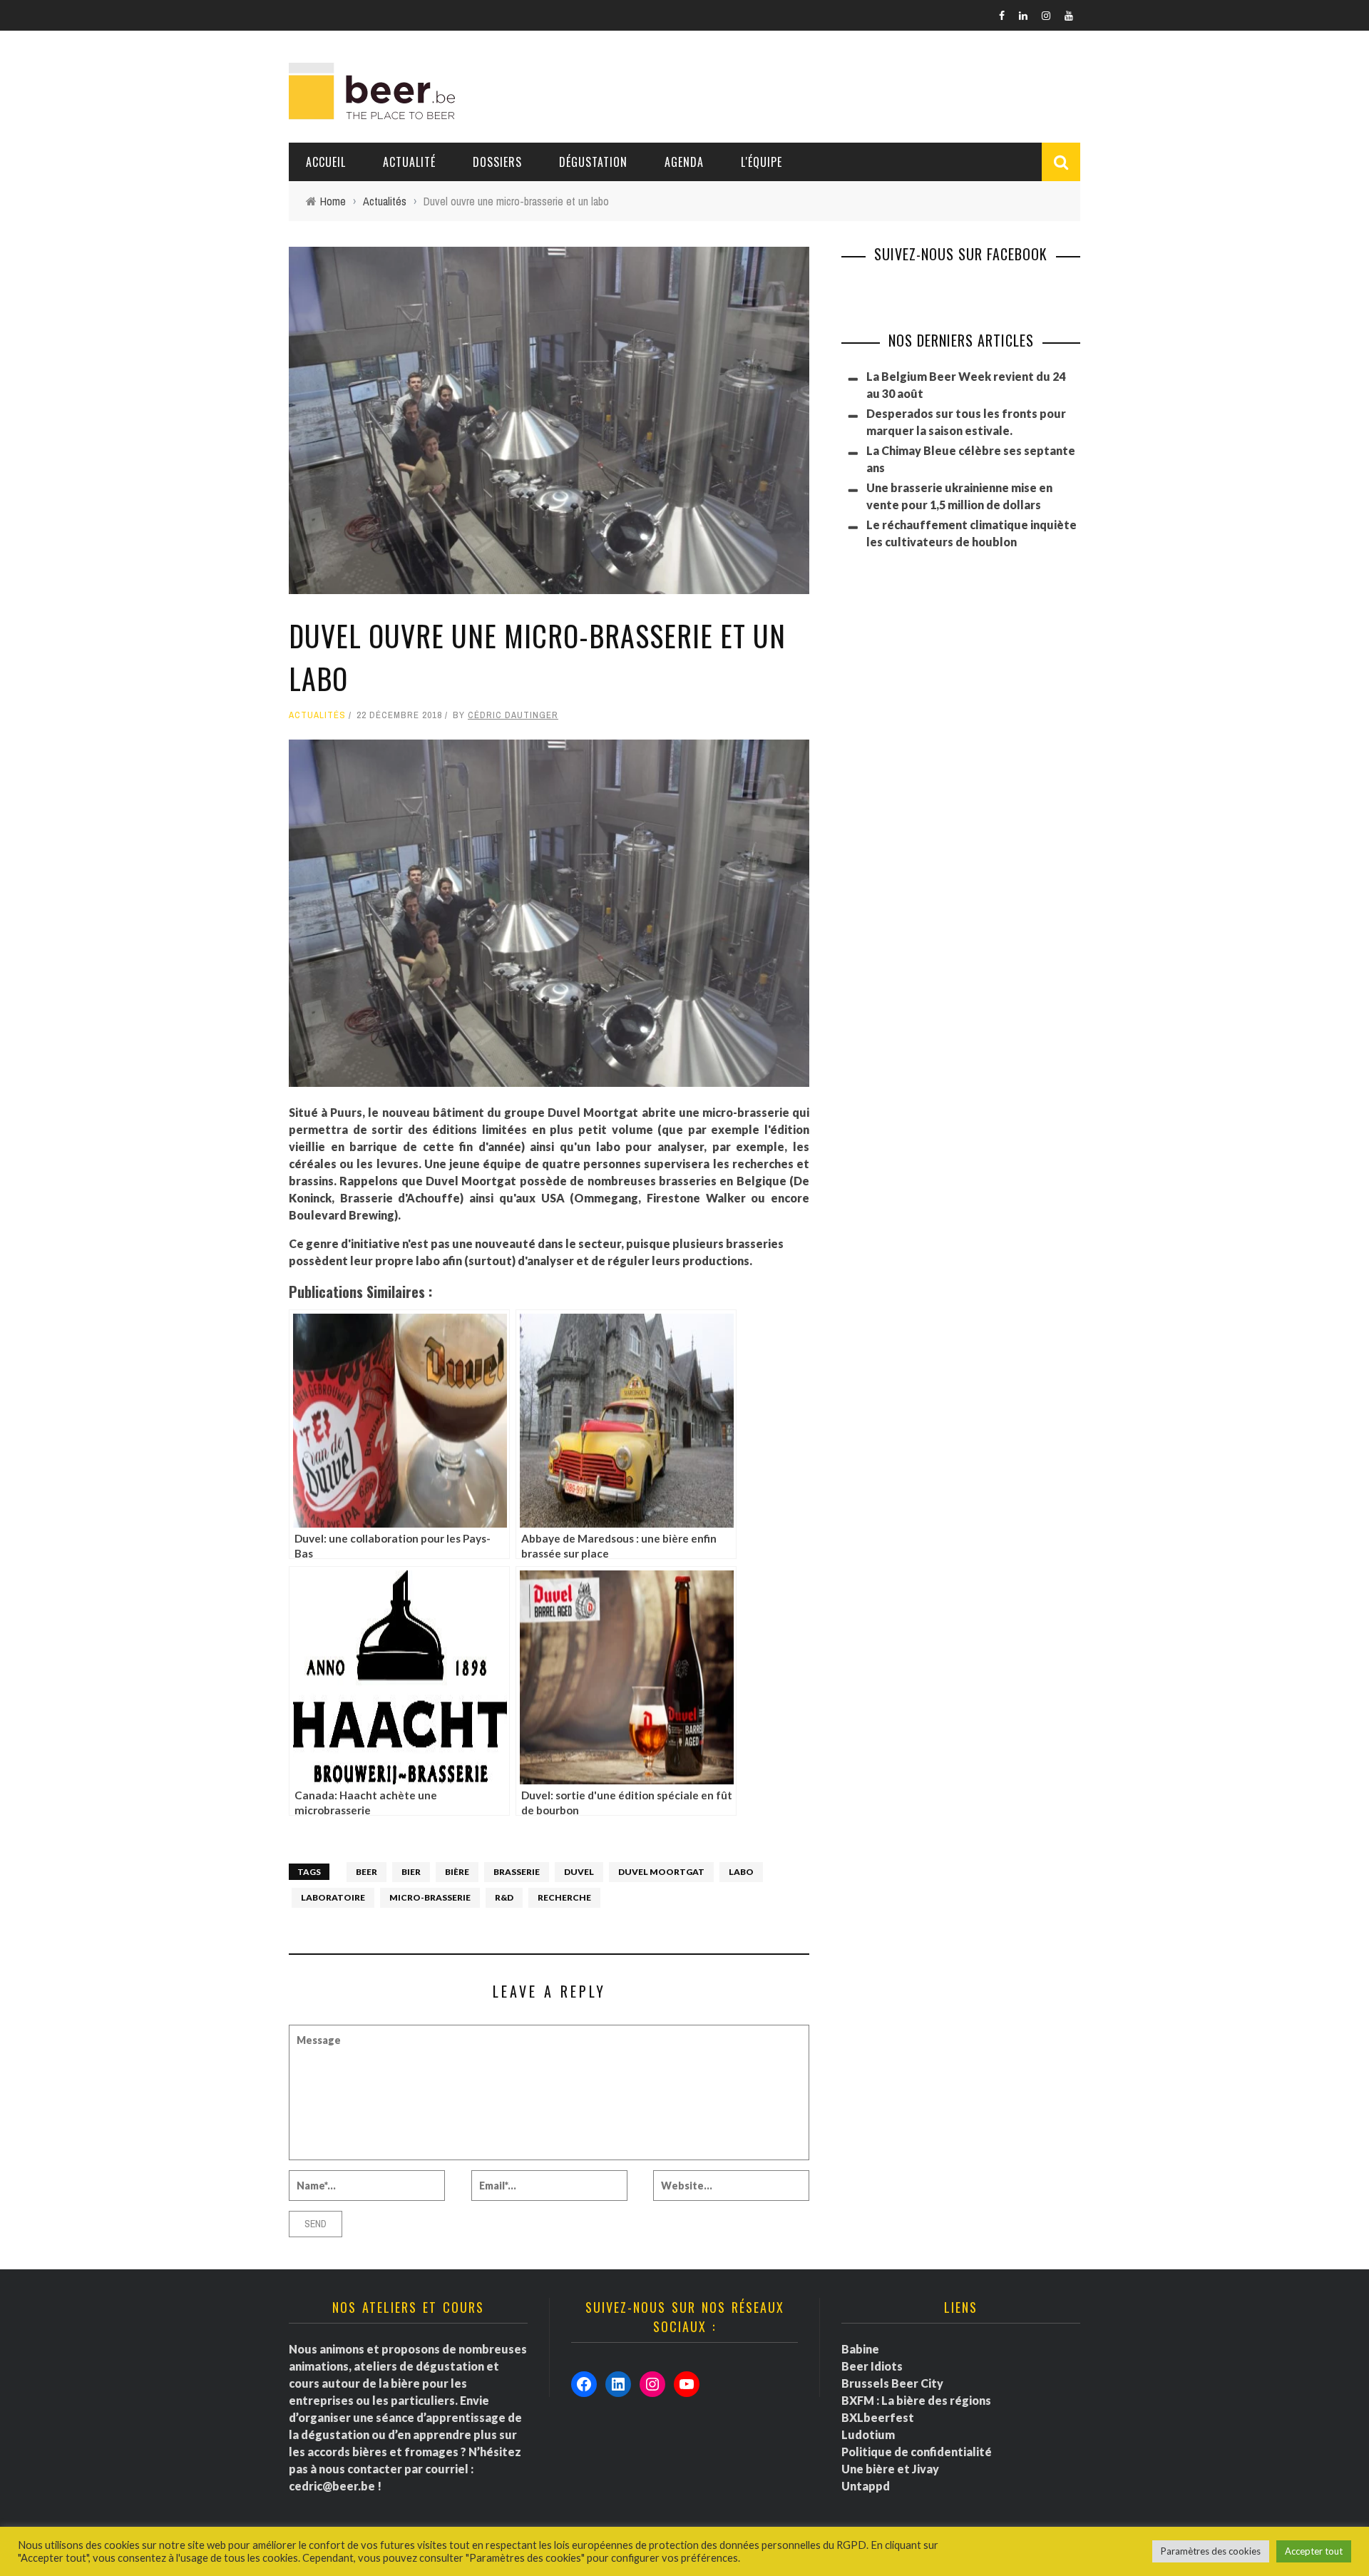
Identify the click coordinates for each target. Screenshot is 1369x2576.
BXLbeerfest (878, 2417)
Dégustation (593, 162)
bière (457, 1872)
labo (741, 1872)
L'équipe (762, 162)
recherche (564, 1897)
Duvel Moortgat (661, 1872)
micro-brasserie (430, 1897)
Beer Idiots (872, 2366)
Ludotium (868, 2434)
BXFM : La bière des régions (916, 2400)
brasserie (517, 1872)
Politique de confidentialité (917, 2452)
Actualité (409, 162)
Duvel (579, 1872)
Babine (860, 2349)
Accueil (326, 162)
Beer (366, 1872)
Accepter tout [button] (1314, 2551)
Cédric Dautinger (513, 715)
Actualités (317, 715)
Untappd (866, 2486)
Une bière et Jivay (890, 2469)
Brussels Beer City (892, 2383)
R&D (504, 1897)
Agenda (684, 162)
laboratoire (333, 1897)
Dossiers (497, 162)
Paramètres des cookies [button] (1211, 2551)
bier (411, 1872)
